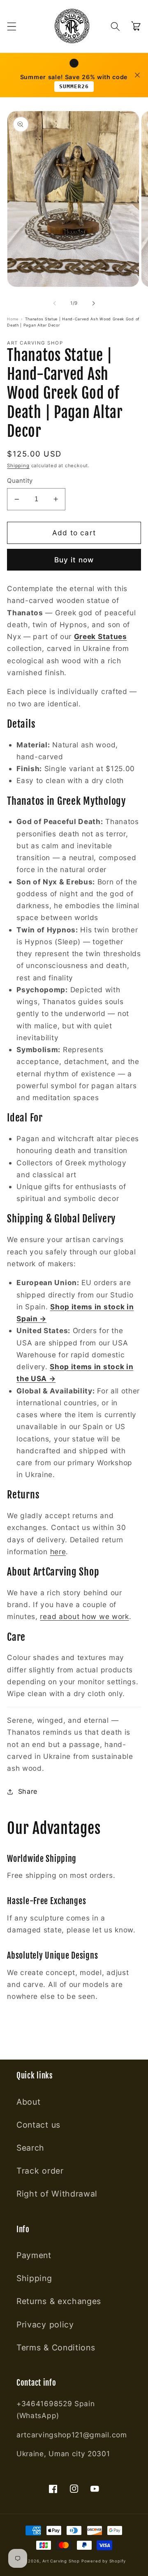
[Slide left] (55, 304)
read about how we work (84, 1616)
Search (30, 2148)
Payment (34, 2255)
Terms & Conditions (56, 2348)
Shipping (18, 466)
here (58, 1552)
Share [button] (28, 1791)
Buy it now (74, 560)
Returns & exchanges (59, 2301)
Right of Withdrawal (57, 2194)
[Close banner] (137, 75)
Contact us (38, 2125)
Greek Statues (101, 636)
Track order (40, 2171)
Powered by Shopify (104, 2561)
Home (13, 319)
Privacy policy (45, 2325)
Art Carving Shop (61, 2561)
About (28, 2102)
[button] (12, 26)
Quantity (20, 481)
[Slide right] (93, 304)
